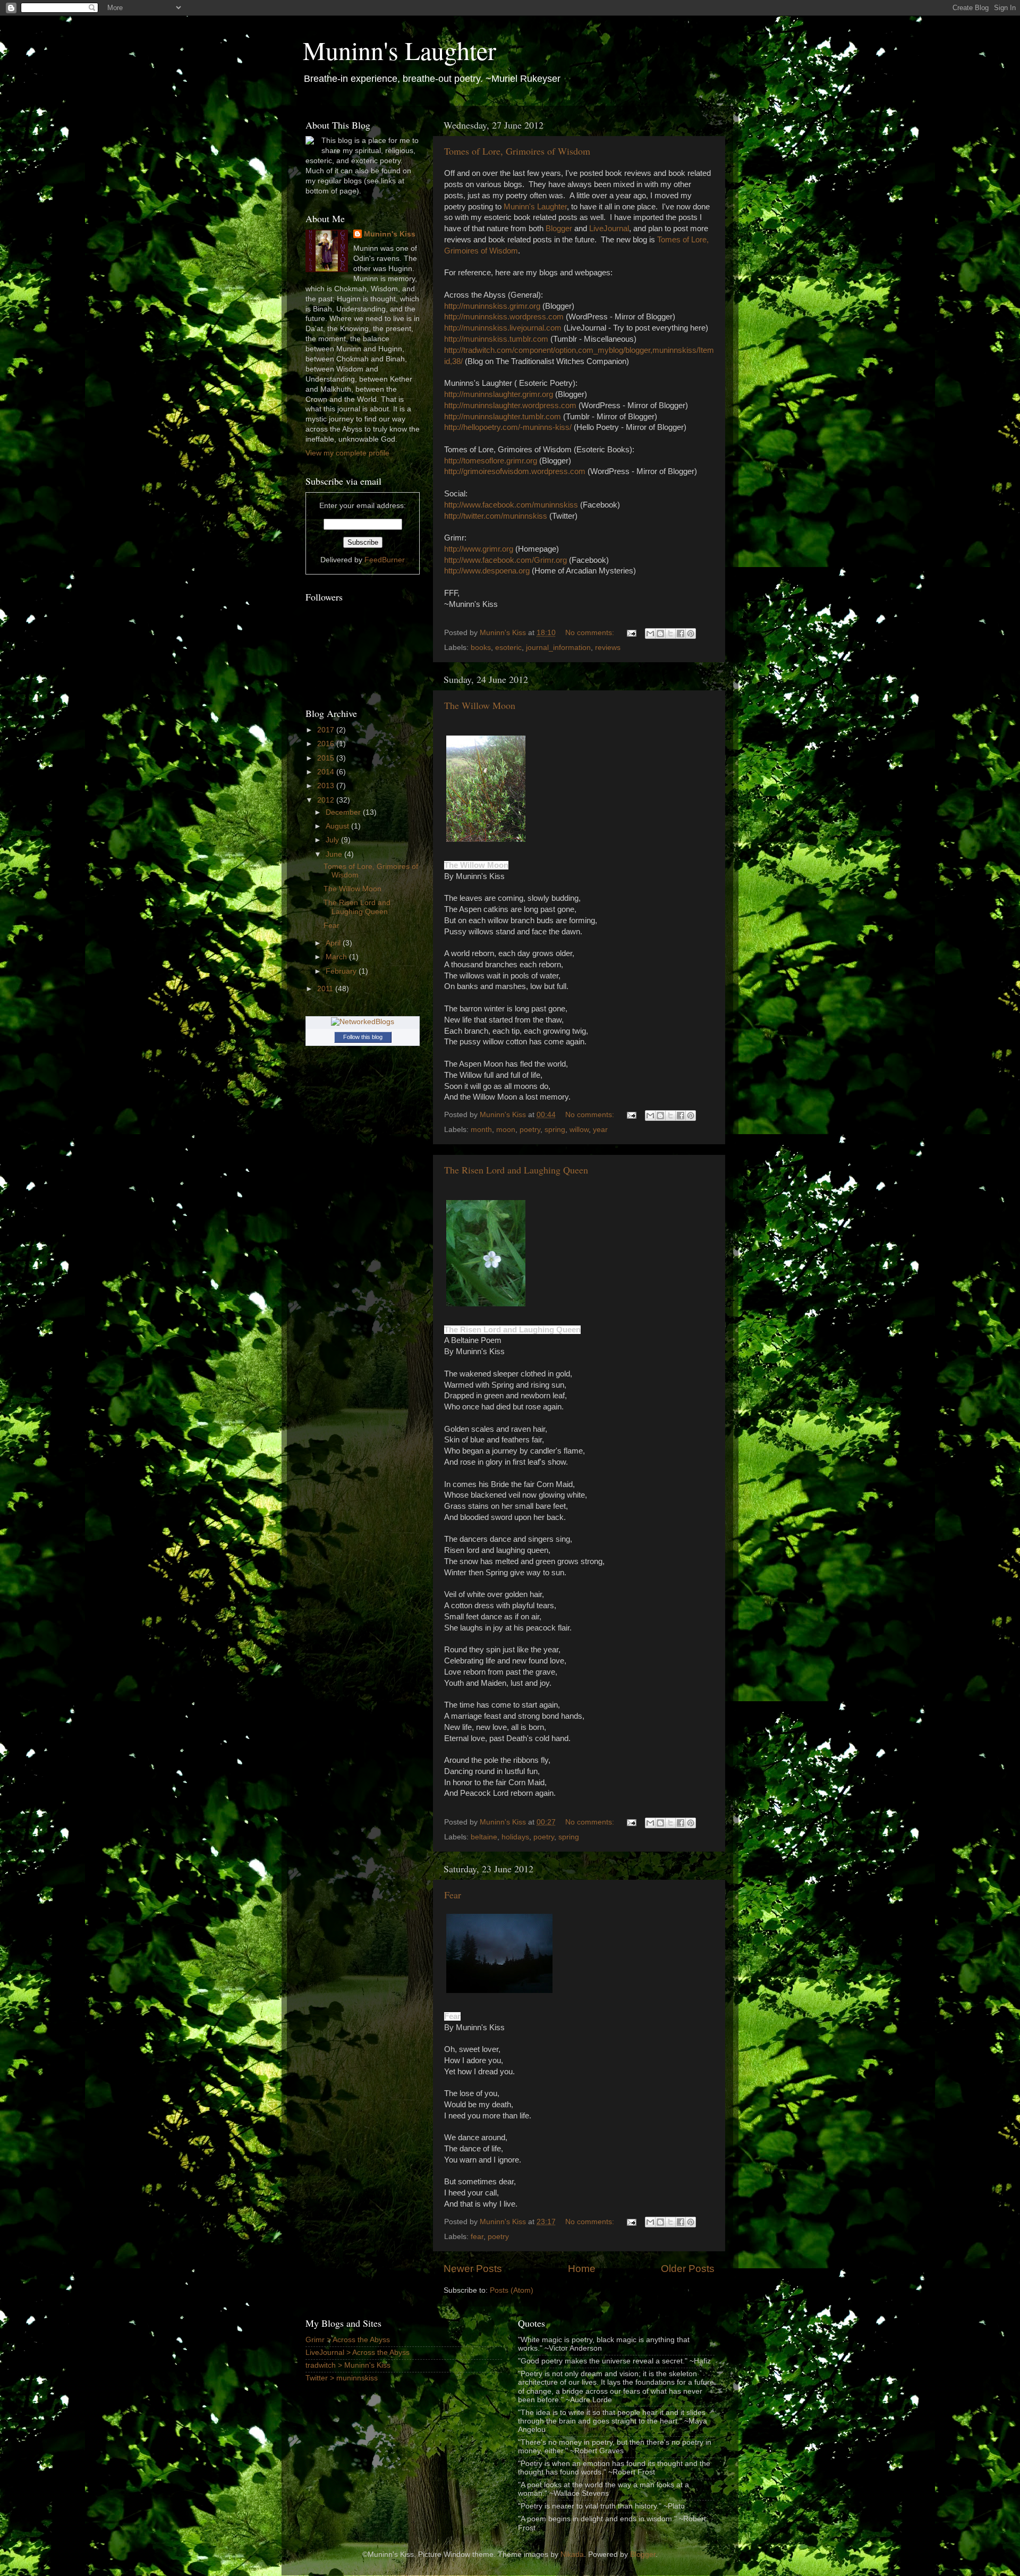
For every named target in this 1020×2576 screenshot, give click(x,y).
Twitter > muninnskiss (342, 2378)
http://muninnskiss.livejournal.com (503, 328)
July (333, 840)
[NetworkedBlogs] (363, 1022)
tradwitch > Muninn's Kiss (348, 2365)
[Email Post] (631, 633)
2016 (327, 744)
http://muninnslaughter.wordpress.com (510, 406)
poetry (530, 1130)
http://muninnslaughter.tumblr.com (503, 417)
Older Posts (688, 2269)
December (344, 812)
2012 (327, 800)
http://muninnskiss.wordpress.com (504, 317)
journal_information (558, 648)
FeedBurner (385, 560)
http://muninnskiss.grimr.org (492, 306)
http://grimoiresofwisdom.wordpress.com (515, 471)
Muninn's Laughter (399, 50)
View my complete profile (347, 453)
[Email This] (650, 634)
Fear (453, 1895)
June (335, 854)
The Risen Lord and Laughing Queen (516, 1170)
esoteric (508, 648)
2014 (327, 772)
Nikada (572, 2554)
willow (579, 1130)
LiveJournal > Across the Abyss (358, 2353)
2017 (327, 730)
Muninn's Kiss (390, 234)
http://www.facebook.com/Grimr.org (505, 560)
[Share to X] (670, 634)
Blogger (559, 229)
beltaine (484, 1837)
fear (477, 2237)
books (481, 648)
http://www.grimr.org (479, 549)
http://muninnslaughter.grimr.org (499, 394)
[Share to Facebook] (681, 634)
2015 (327, 758)
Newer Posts (473, 2269)
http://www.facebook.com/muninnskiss (511, 505)
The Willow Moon (480, 705)
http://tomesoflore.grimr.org (491, 461)
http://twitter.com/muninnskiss (496, 516)
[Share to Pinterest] (691, 634)
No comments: (591, 633)
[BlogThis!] (660, 634)
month (481, 1130)
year (600, 1130)
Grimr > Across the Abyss (348, 2340)
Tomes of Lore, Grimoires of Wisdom (517, 151)
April (334, 943)
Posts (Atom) (512, 2290)
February (342, 971)
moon (506, 1130)
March (337, 957)
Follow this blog (363, 1037)
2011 (326, 989)
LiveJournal (609, 229)
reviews (608, 648)
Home (582, 2269)
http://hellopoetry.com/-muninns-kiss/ (508, 427)
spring (555, 1130)
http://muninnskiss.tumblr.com (496, 339)
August (338, 826)
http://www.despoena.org (487, 571)
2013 (327, 786)
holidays (515, 1837)
